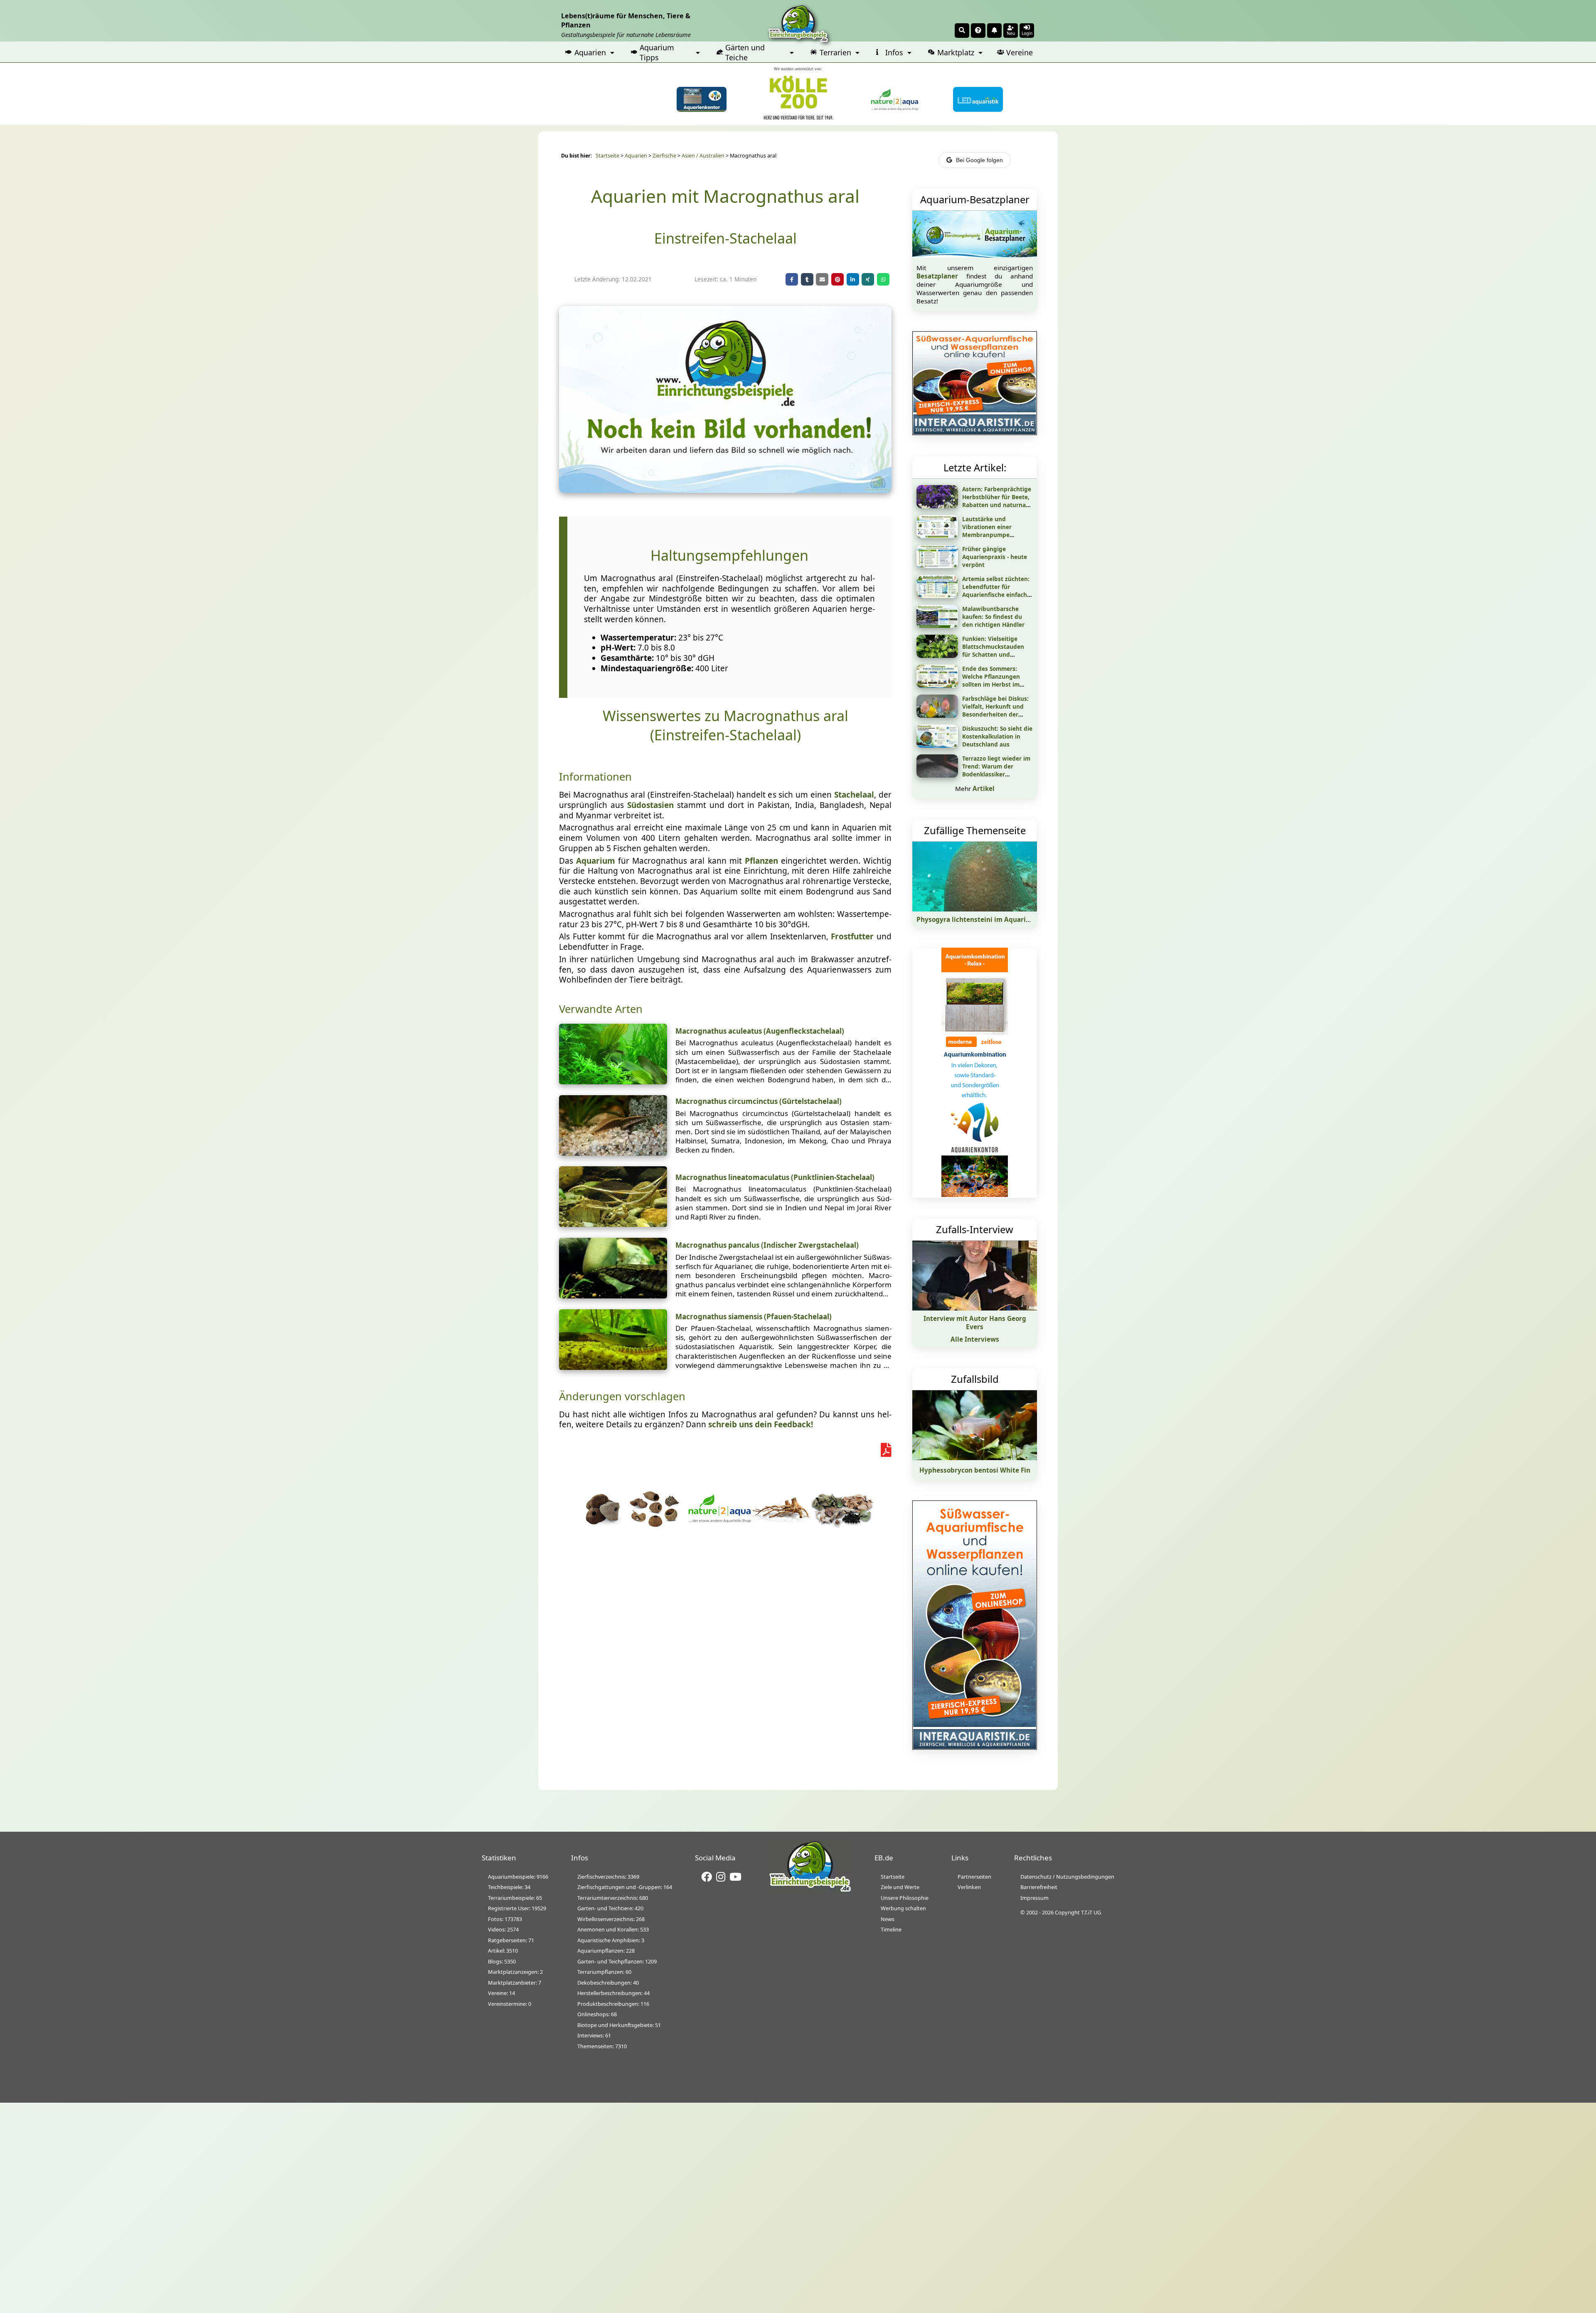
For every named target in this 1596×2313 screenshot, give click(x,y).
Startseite (607, 156)
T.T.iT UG (1091, 1912)
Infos (894, 52)
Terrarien (835, 52)
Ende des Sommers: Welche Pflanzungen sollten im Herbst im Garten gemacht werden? (991, 684)
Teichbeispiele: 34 (509, 1887)
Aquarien (590, 52)
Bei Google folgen (979, 160)
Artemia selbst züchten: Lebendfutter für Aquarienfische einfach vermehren (996, 591)
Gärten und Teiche (745, 52)
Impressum (1034, 1898)
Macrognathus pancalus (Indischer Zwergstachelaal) (767, 1245)
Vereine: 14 (501, 1993)
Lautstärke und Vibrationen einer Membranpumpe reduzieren (987, 531)
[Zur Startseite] (810, 1891)
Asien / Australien (703, 156)
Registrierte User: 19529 (517, 1908)
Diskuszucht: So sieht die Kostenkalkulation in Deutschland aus (997, 736)
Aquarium (596, 861)
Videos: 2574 (503, 1929)
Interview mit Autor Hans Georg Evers (975, 1323)
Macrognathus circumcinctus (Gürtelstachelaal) (759, 1101)
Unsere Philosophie (905, 1898)
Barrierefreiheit (1039, 1887)
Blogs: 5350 (502, 1961)
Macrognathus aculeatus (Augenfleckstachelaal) (760, 1031)
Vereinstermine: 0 (510, 2004)
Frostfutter (852, 936)
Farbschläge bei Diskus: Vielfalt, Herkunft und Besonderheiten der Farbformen (995, 710)
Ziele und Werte (900, 1887)
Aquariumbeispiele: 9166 (518, 1877)
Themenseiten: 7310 (602, 2046)
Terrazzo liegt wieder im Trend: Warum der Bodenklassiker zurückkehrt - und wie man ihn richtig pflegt (996, 774)
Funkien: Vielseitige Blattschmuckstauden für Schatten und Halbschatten (993, 650)
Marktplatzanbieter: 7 (515, 1983)
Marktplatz (956, 52)
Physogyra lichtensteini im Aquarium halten (988, 919)
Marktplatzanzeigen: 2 (515, 1972)
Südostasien (650, 805)
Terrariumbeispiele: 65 (515, 1898)
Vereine (1020, 52)
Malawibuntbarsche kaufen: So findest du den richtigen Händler (993, 617)
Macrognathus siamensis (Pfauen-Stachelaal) (754, 1317)
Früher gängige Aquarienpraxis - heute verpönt (995, 557)
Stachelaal (854, 795)
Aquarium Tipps (657, 52)
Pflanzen (761, 861)
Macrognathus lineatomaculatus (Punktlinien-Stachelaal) (775, 1177)
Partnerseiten (974, 1877)
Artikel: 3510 (503, 1951)
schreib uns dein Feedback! (761, 1424)
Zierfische (664, 156)
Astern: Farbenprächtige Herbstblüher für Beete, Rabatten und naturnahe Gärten (997, 501)
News (888, 1919)
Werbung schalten (903, 1908)
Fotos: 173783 (505, 1919)
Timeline (891, 1929)
